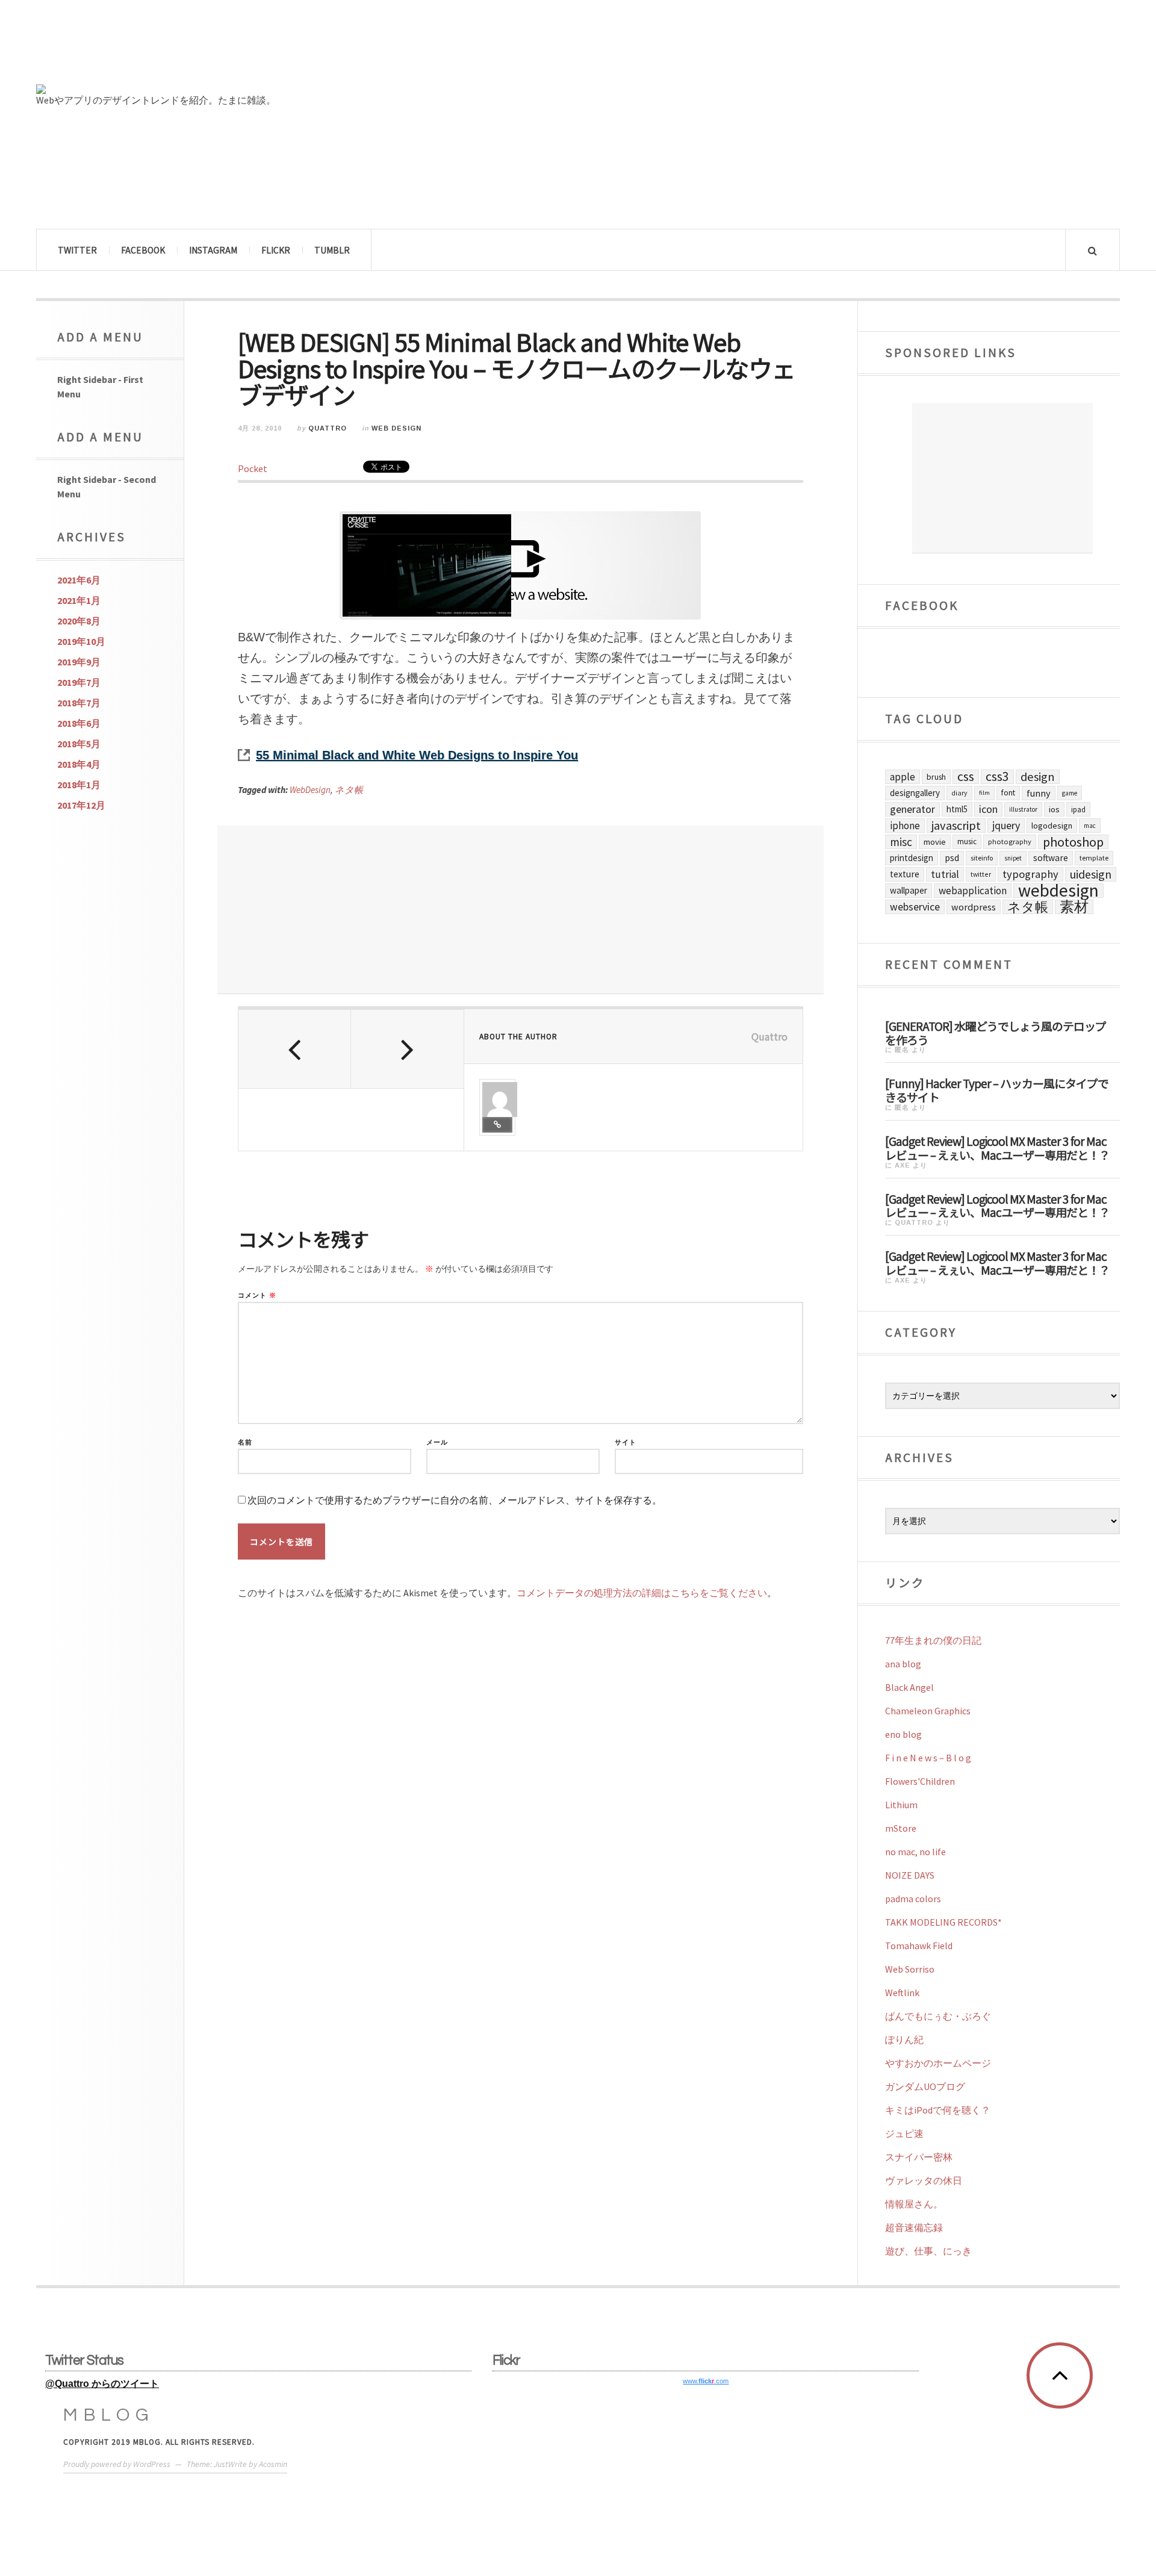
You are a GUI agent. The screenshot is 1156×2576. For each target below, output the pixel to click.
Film (984, 793)
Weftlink (902, 1993)
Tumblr (332, 250)
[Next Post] (407, 1049)
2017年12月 (81, 805)
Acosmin (273, 2464)
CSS (966, 777)
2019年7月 (79, 682)
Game (1070, 793)
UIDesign (1091, 874)
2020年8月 (79, 621)
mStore (901, 1828)
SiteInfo (982, 858)
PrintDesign (912, 858)
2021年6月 (79, 580)
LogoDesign (1052, 826)
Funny (1039, 793)
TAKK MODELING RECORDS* (943, 1922)
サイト (626, 1442)
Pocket (253, 468)
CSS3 (997, 777)
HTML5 (957, 809)
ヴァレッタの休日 (924, 2180)
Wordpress (974, 907)
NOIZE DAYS (910, 1875)
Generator (912, 809)
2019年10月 (81, 641)
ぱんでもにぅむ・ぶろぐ (938, 2016)
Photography (1010, 842)
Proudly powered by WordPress (117, 2464)
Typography (1030, 874)
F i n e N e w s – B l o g (928, 1758)
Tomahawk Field (919, 1946)
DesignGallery (915, 793)
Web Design (396, 428)
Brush (936, 777)
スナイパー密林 (919, 2157)
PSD (952, 858)
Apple (903, 777)
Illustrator (1023, 809)
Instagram (213, 250)
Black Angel (909, 1687)
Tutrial (945, 874)
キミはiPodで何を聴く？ (938, 2110)
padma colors (913, 1899)
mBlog (109, 2415)
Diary (959, 793)
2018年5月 (79, 744)
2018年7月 (79, 703)
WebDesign (310, 790)
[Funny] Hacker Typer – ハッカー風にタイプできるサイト (997, 1090)
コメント (257, 1296)
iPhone (905, 826)
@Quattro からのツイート (102, 2384)
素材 (1074, 907)
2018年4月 (79, 764)
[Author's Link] (497, 1125)
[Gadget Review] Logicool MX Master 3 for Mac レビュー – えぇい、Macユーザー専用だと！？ (997, 1147)
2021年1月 (79, 600)
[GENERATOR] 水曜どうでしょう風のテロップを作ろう (996, 1032)
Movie (935, 842)
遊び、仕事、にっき (928, 2251)
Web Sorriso (910, 1969)
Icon (988, 809)
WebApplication (973, 891)
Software (1051, 858)
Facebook (143, 250)
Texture (905, 874)
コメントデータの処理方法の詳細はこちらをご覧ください (642, 1593)
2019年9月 (79, 662)
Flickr (276, 250)
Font (1008, 793)
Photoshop (1073, 842)
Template (1094, 858)
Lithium (901, 1805)
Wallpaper (909, 890)
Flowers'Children (920, 1781)
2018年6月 (79, 723)
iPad (1078, 809)
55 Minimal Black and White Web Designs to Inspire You (417, 755)
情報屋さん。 (914, 2204)
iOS (1054, 809)
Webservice (915, 907)
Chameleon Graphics (928, 1711)
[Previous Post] (295, 1049)
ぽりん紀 (904, 2039)
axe (903, 1165)
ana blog (903, 1664)
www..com (706, 2381)
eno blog (903, 1734)
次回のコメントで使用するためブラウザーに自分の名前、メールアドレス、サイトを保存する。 (455, 1500)
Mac (1090, 826)
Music (967, 842)
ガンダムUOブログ (925, 2086)
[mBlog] (169, 47)
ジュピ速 (904, 2133)
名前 (245, 1442)
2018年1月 (79, 785)
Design (1038, 777)
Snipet (1013, 858)
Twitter (77, 250)
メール (437, 1442)
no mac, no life (915, 1852)
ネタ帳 (349, 790)
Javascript (956, 826)
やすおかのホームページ (938, 2063)
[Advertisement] (521, 910)
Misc (901, 842)
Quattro (328, 428)
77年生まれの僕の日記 (933, 1640)
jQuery (1006, 825)
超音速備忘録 (914, 2227)
